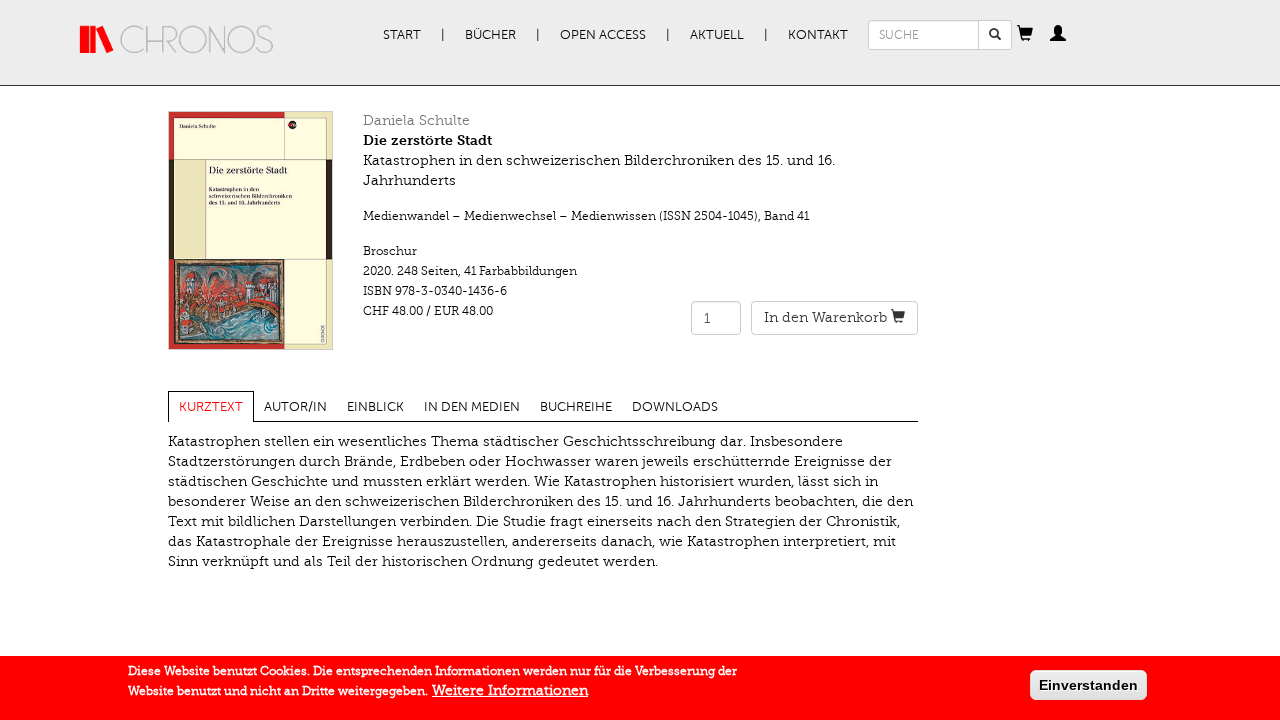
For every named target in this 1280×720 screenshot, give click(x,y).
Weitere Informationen (510, 690)
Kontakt (818, 35)
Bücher (490, 35)
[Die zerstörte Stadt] (250, 230)
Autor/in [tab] (295, 407)
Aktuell (717, 35)
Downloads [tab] (675, 407)
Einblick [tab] (375, 407)
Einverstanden (1088, 685)
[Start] (177, 40)
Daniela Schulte (416, 120)
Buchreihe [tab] (576, 407)
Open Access (603, 35)
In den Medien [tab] (472, 407)
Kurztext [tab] (211, 407)
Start (402, 35)
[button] (1025, 35)
